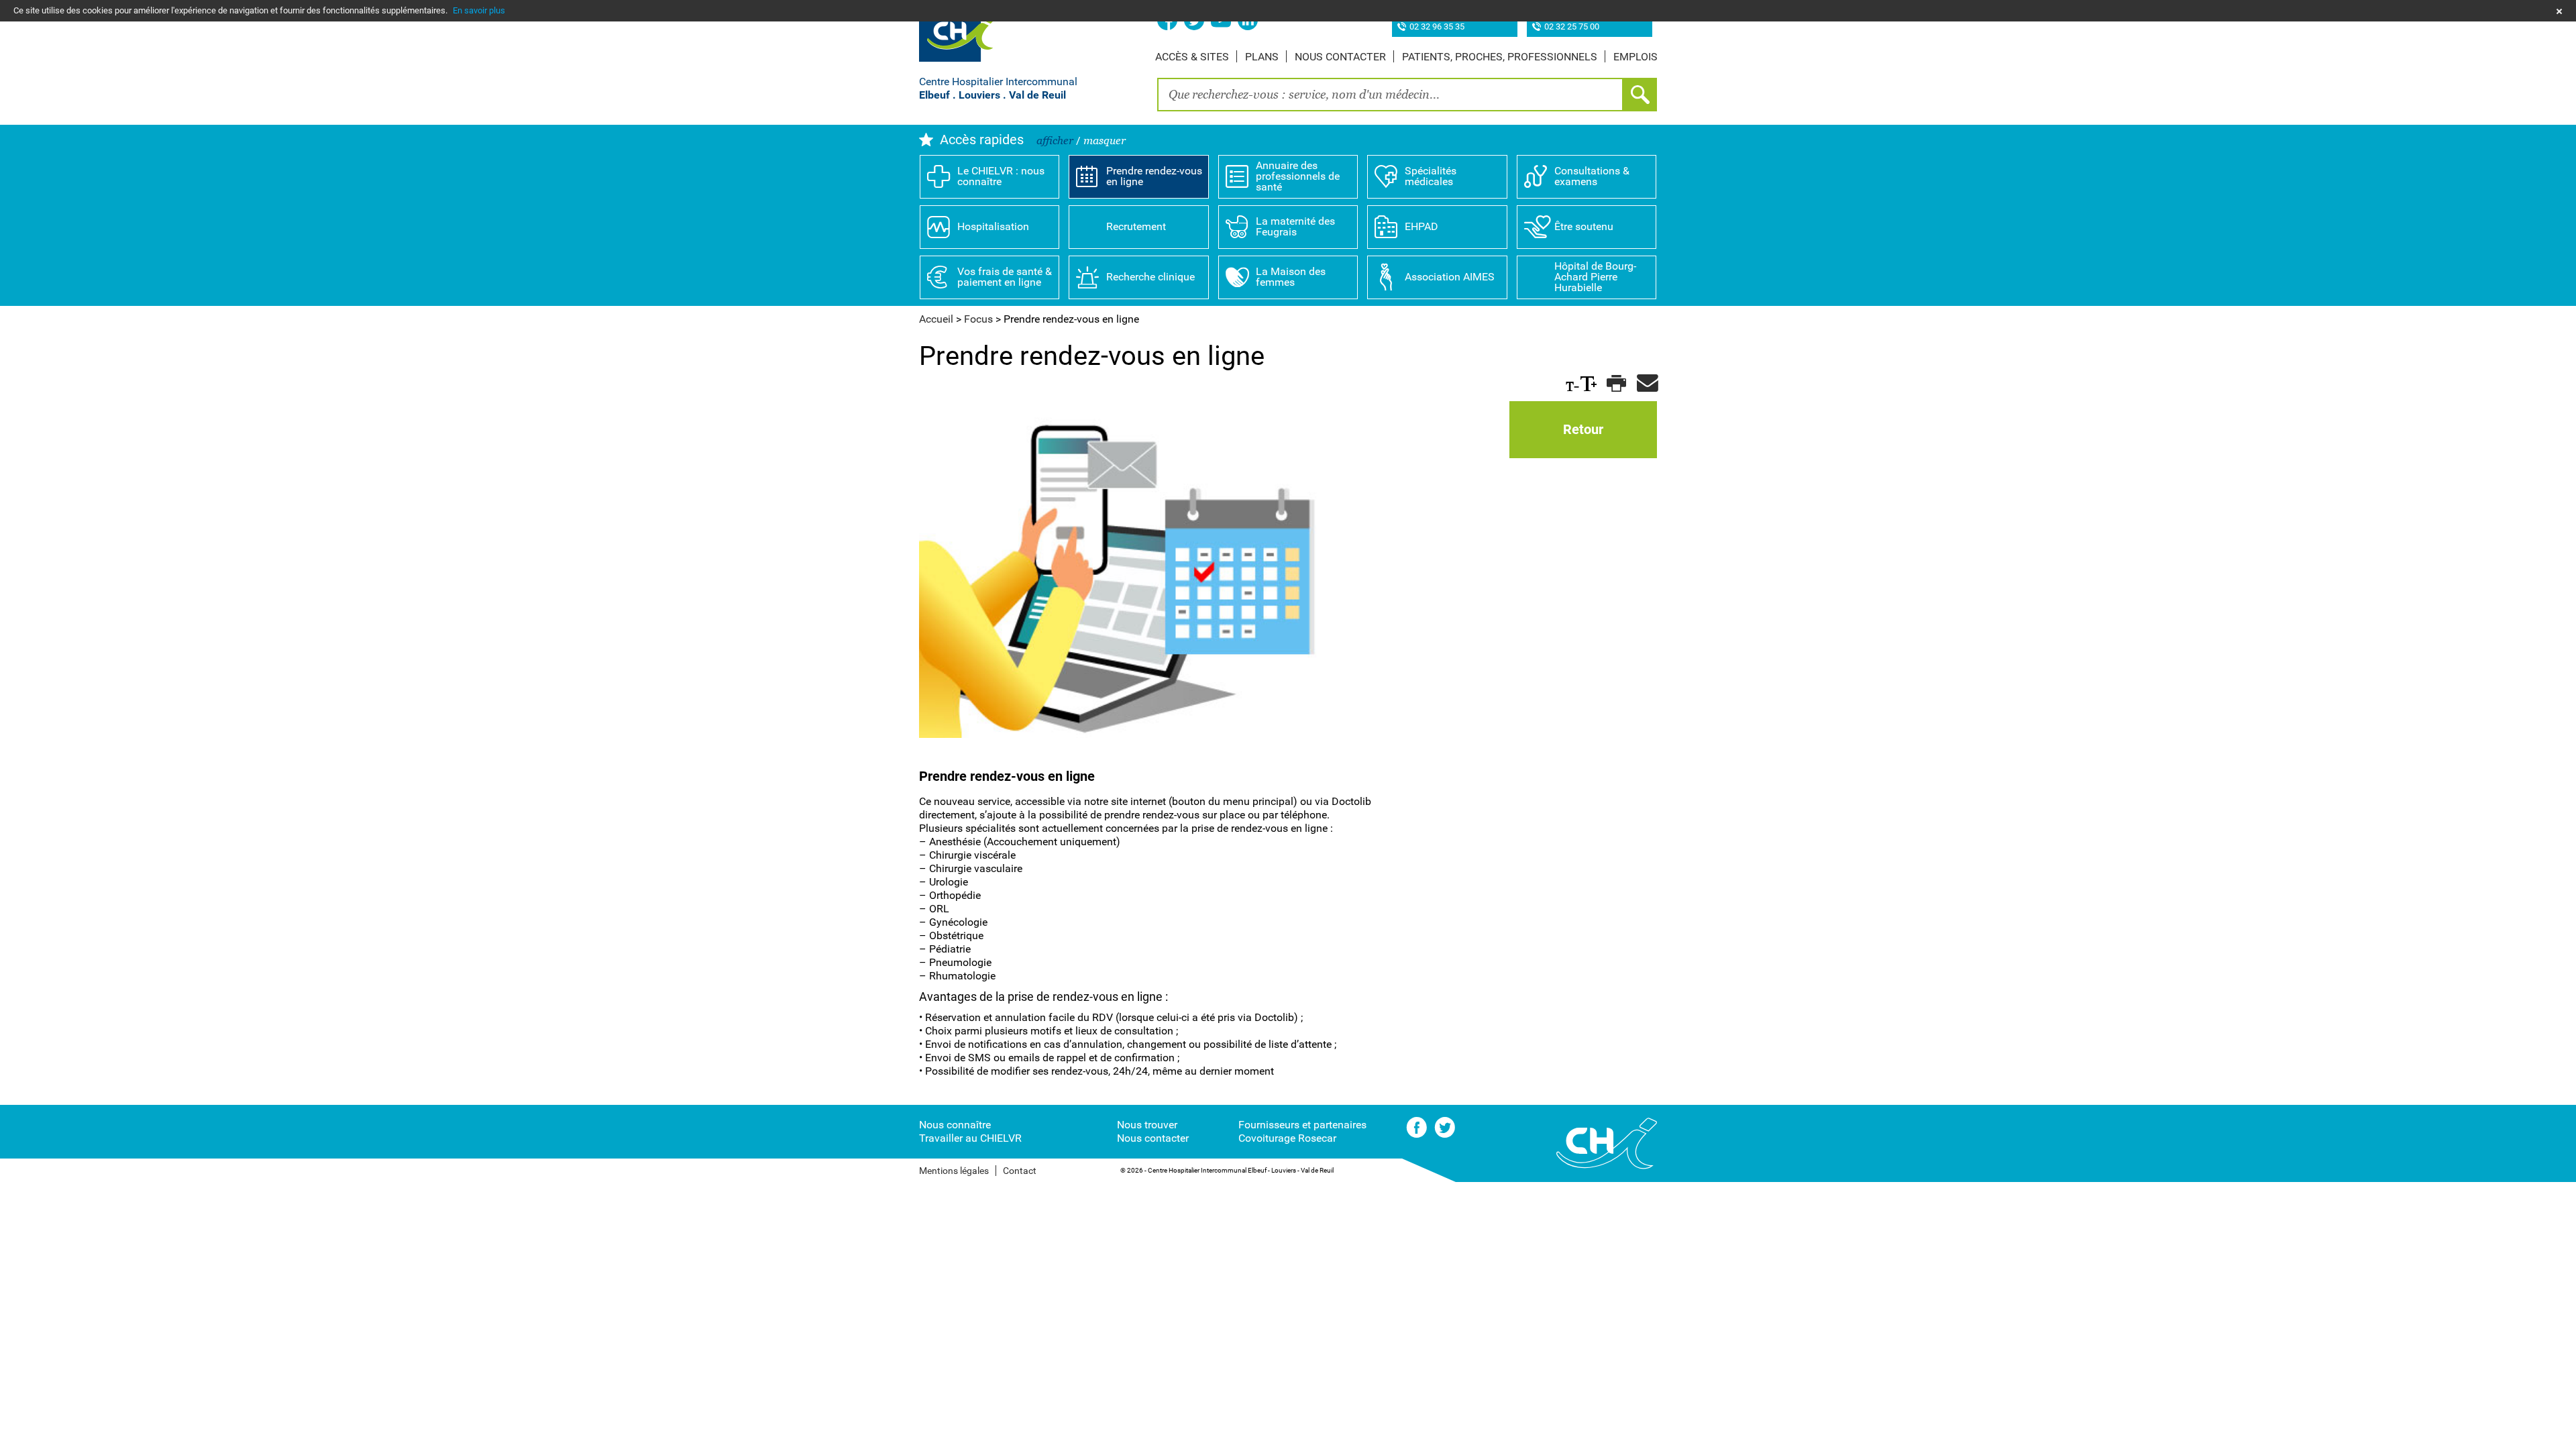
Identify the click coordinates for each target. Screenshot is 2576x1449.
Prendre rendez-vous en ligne (1154, 176)
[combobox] (1390, 95)
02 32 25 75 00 (1572, 27)
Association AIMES (1450, 277)
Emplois (1635, 57)
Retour (1583, 429)
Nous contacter (1340, 57)
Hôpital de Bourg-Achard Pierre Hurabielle (1595, 277)
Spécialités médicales (1431, 176)
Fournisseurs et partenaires (1302, 1125)
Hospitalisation (993, 226)
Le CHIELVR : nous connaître (1001, 176)
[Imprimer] (1615, 384)
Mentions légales (954, 1171)
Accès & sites (1192, 57)
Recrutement (1136, 226)
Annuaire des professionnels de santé (1298, 176)
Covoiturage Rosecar (1287, 1138)
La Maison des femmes (1291, 277)
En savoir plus (479, 10)
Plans (1262, 57)
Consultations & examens (1592, 176)
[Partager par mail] (1645, 384)
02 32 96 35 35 (1437, 27)
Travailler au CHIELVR (970, 1138)
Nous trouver (1147, 1125)
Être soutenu (1584, 226)
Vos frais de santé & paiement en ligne (1005, 277)
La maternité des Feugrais (1295, 226)
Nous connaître (955, 1125)
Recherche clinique (1150, 277)
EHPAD (1421, 226)
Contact (1020, 1171)
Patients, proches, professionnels (1500, 57)
